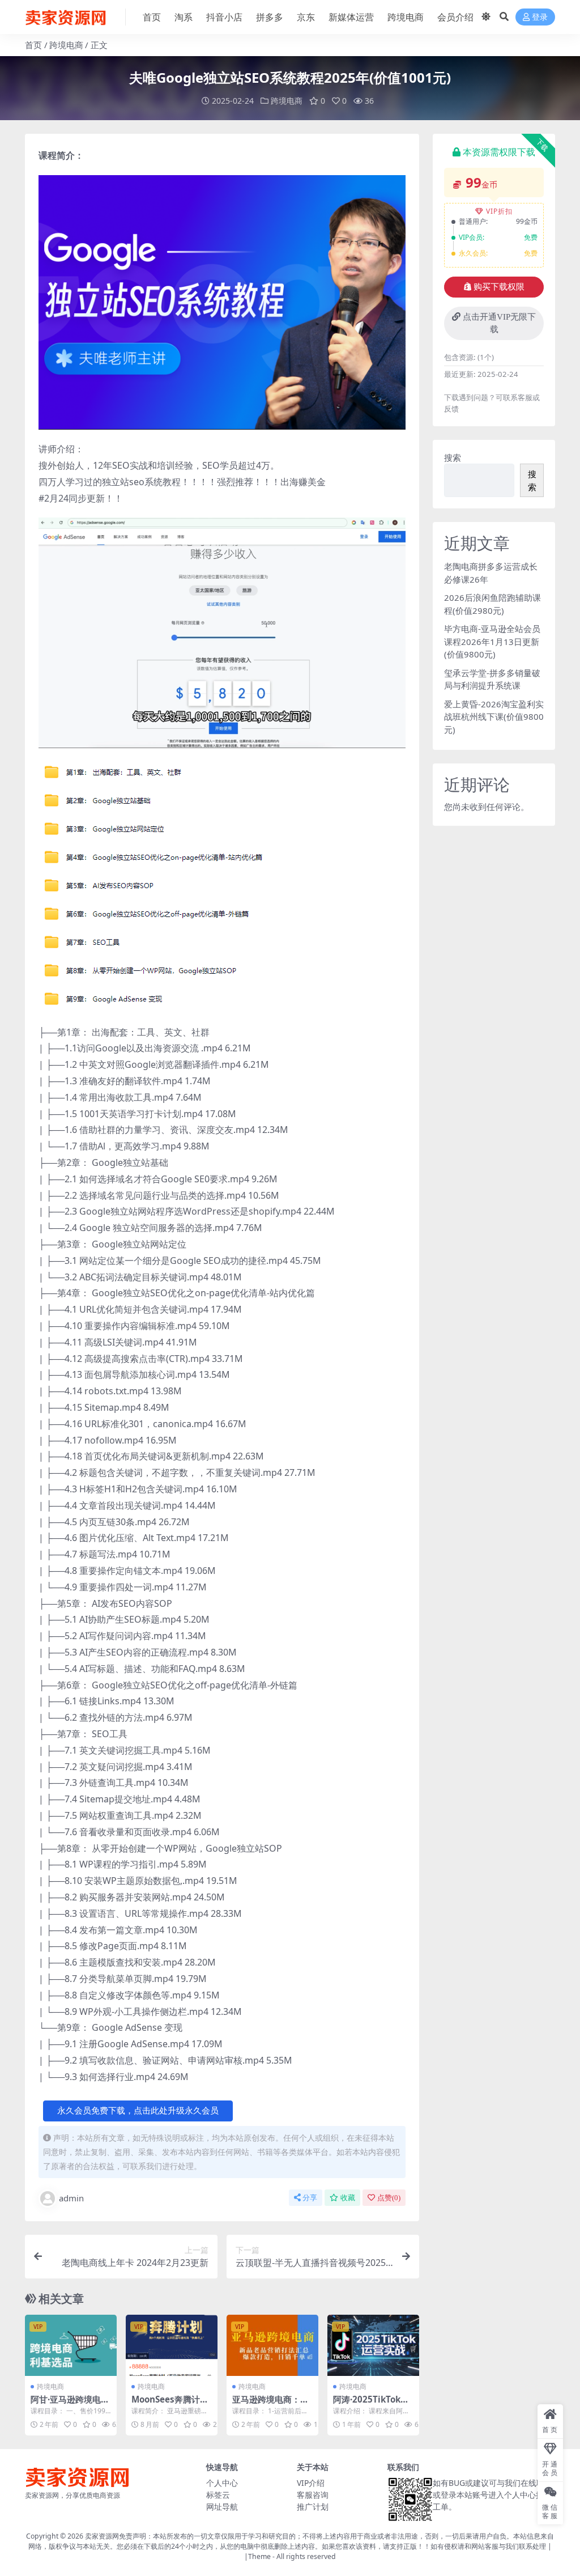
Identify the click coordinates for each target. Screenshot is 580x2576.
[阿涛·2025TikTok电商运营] (373, 2345)
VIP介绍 (311, 2483)
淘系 (184, 17)
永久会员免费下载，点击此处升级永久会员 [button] (138, 2111)
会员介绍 (455, 17)
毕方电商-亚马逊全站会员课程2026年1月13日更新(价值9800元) (492, 641)
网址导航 (222, 2507)
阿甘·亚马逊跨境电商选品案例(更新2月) (70, 2404)
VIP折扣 (499, 211)
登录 (540, 17)
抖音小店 (224, 17)
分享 (310, 2198)
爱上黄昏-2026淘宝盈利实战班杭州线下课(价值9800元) (494, 717)
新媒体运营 (351, 17)
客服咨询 (313, 2495)
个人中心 (222, 2483)
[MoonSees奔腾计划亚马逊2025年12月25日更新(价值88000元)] (172, 2345)
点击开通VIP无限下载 (499, 323)
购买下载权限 (499, 287)
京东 (306, 17)
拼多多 (270, 17)
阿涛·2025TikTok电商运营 (371, 2404)
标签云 (218, 2495)
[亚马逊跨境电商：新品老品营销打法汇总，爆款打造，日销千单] (272, 2345)
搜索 (453, 457)
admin (71, 2198)
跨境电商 (406, 17)
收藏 (348, 2198)
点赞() (389, 2198)
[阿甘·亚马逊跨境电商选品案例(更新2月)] (71, 2345)
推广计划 (313, 2507)
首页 (152, 17)
